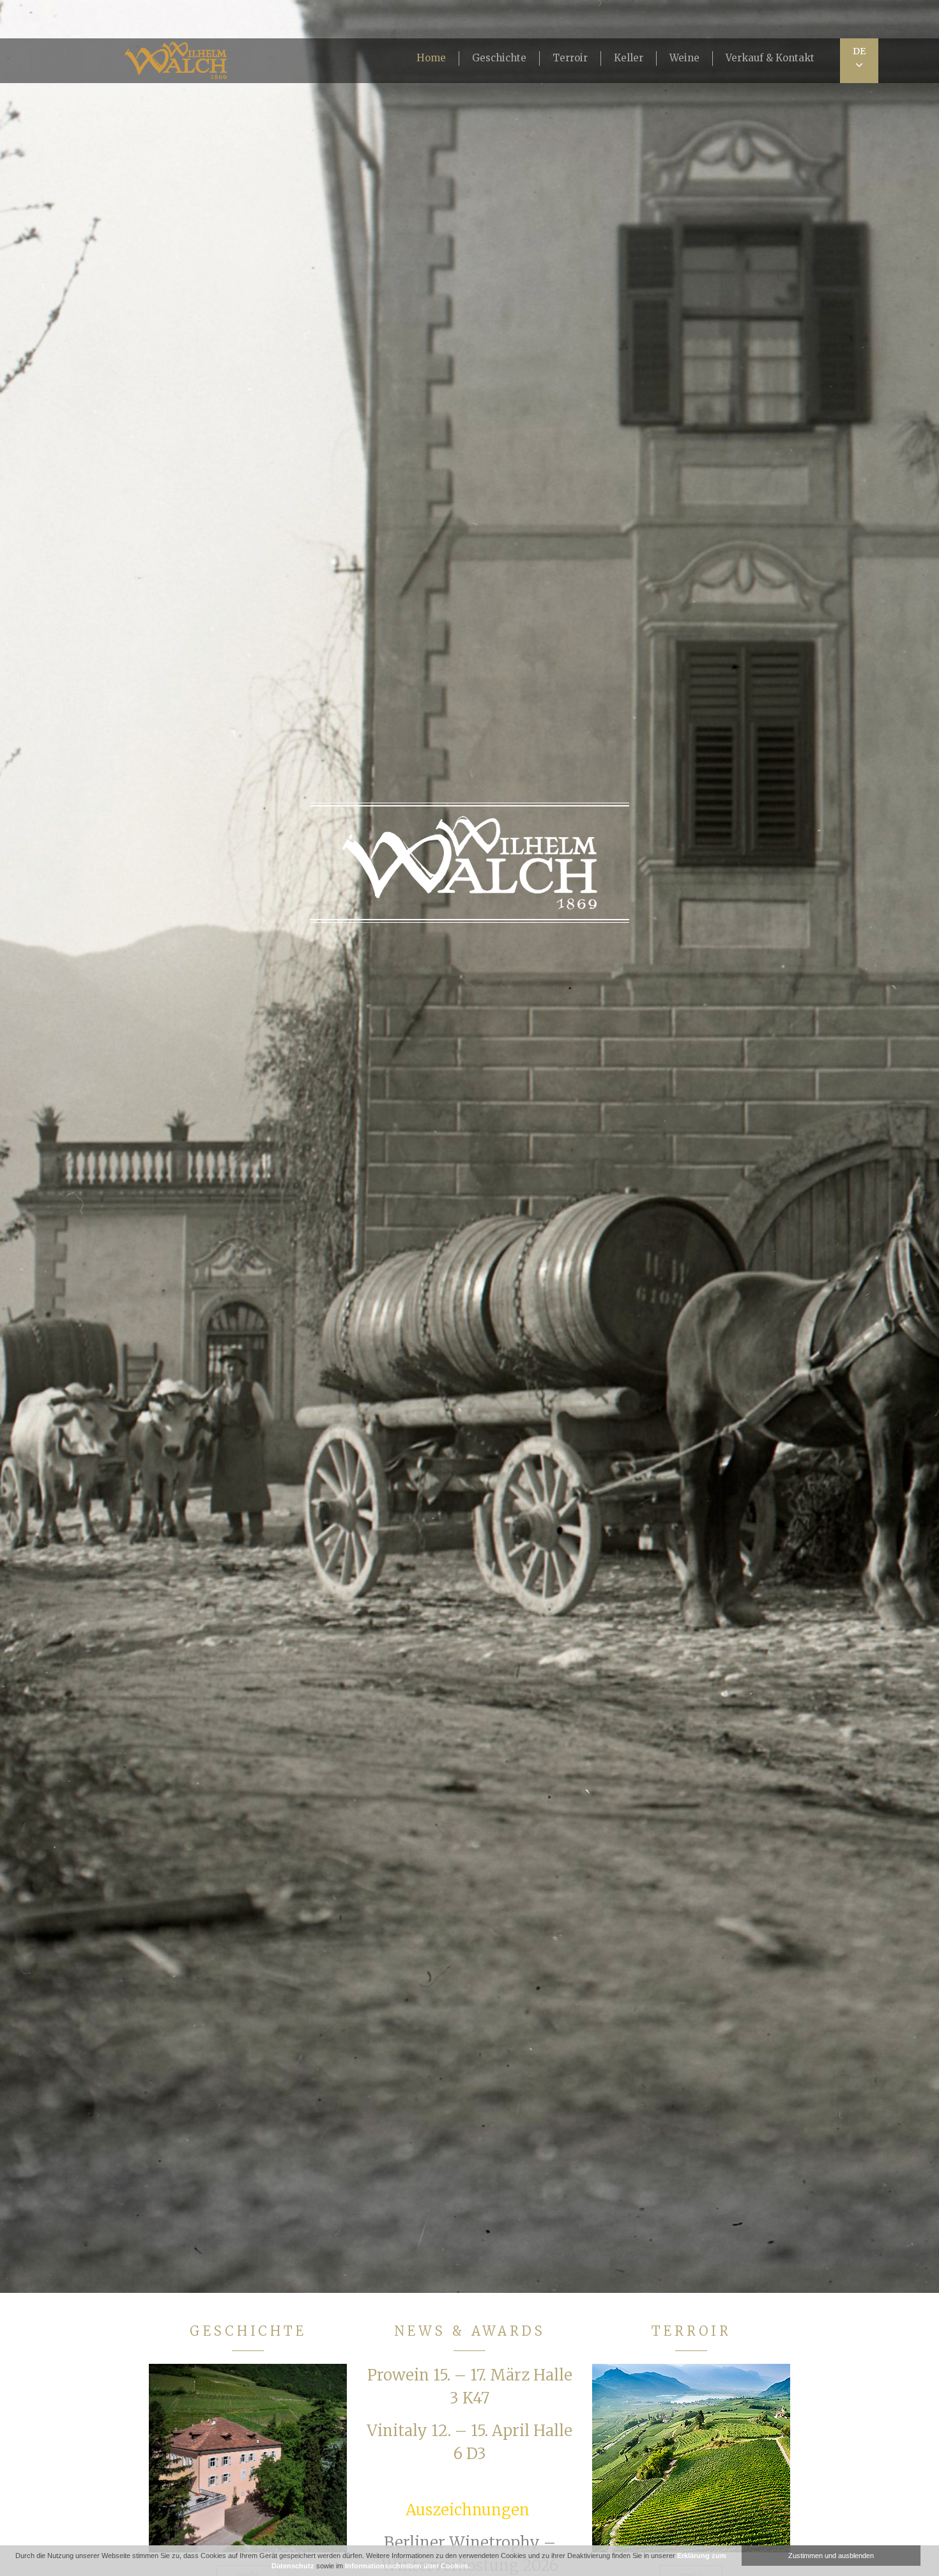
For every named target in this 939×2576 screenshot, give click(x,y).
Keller (629, 58)
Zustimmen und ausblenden (831, 2556)
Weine (684, 58)
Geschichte (499, 58)
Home (431, 58)
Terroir (570, 58)
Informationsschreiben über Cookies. (408, 2566)
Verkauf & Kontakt (770, 58)
